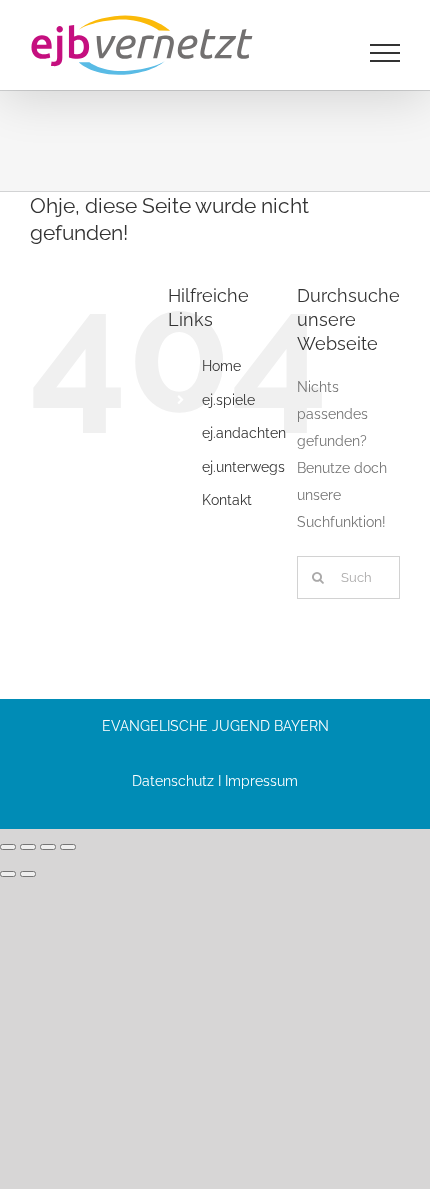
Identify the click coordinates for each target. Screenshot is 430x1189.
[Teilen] (48, 847)
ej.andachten (244, 433)
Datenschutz (173, 781)
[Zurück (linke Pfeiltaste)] (8, 874)
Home (221, 366)
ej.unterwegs (243, 467)
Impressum (261, 781)
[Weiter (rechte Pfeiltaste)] (28, 874)
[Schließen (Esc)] (68, 847)
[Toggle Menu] (385, 53)
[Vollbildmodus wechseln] (28, 847)
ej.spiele (228, 400)
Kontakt (227, 500)
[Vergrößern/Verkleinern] (8, 847)
